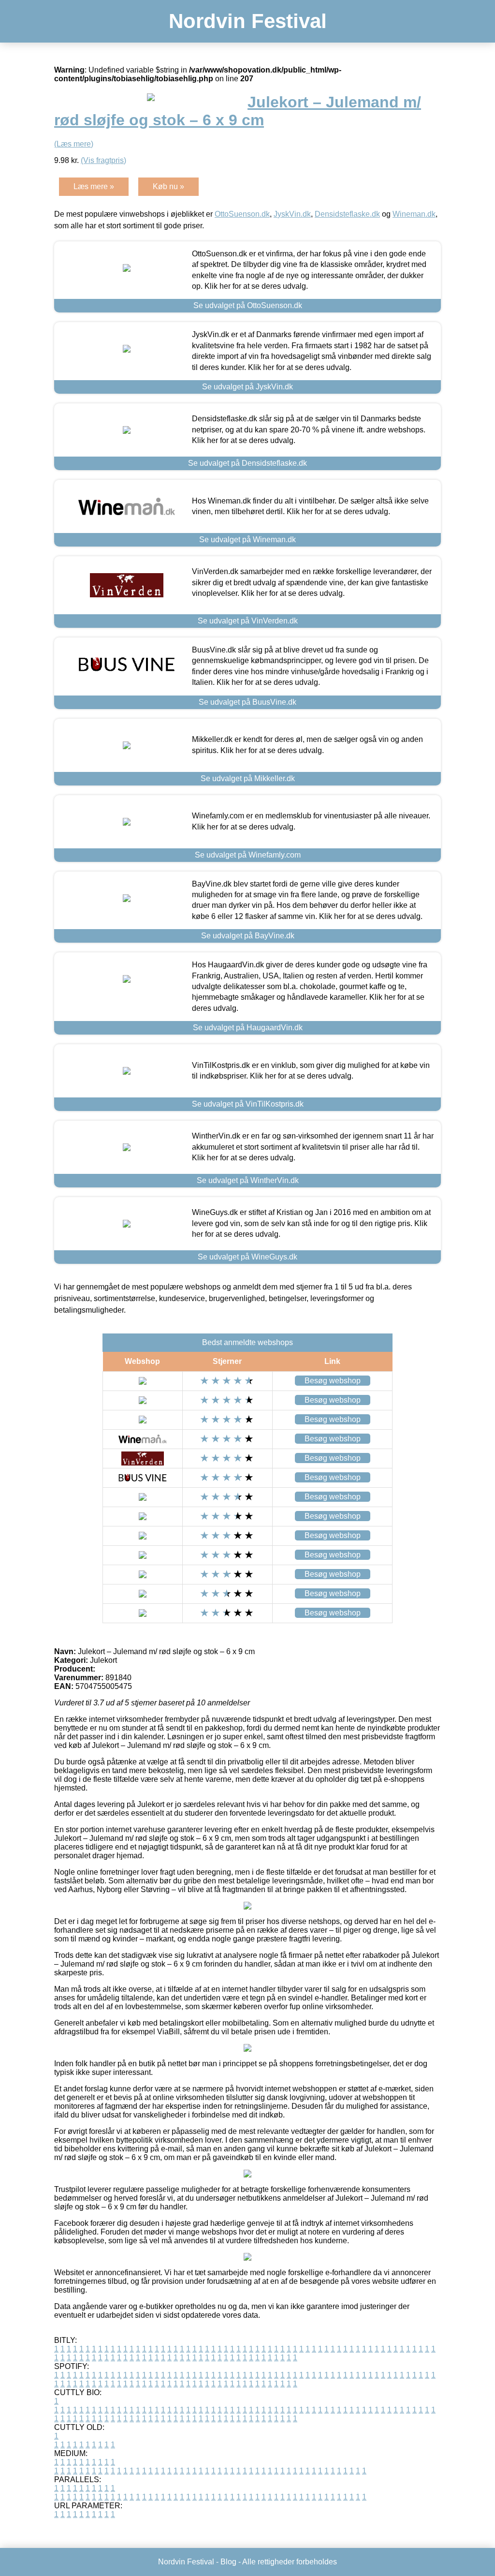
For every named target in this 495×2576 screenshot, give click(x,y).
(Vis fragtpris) (103, 160)
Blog (228, 2562)
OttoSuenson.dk (242, 214)
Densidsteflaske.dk (347, 214)
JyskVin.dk (292, 214)
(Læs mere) (74, 144)
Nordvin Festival (248, 21)
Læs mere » (94, 186)
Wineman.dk (414, 214)
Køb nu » (168, 186)
